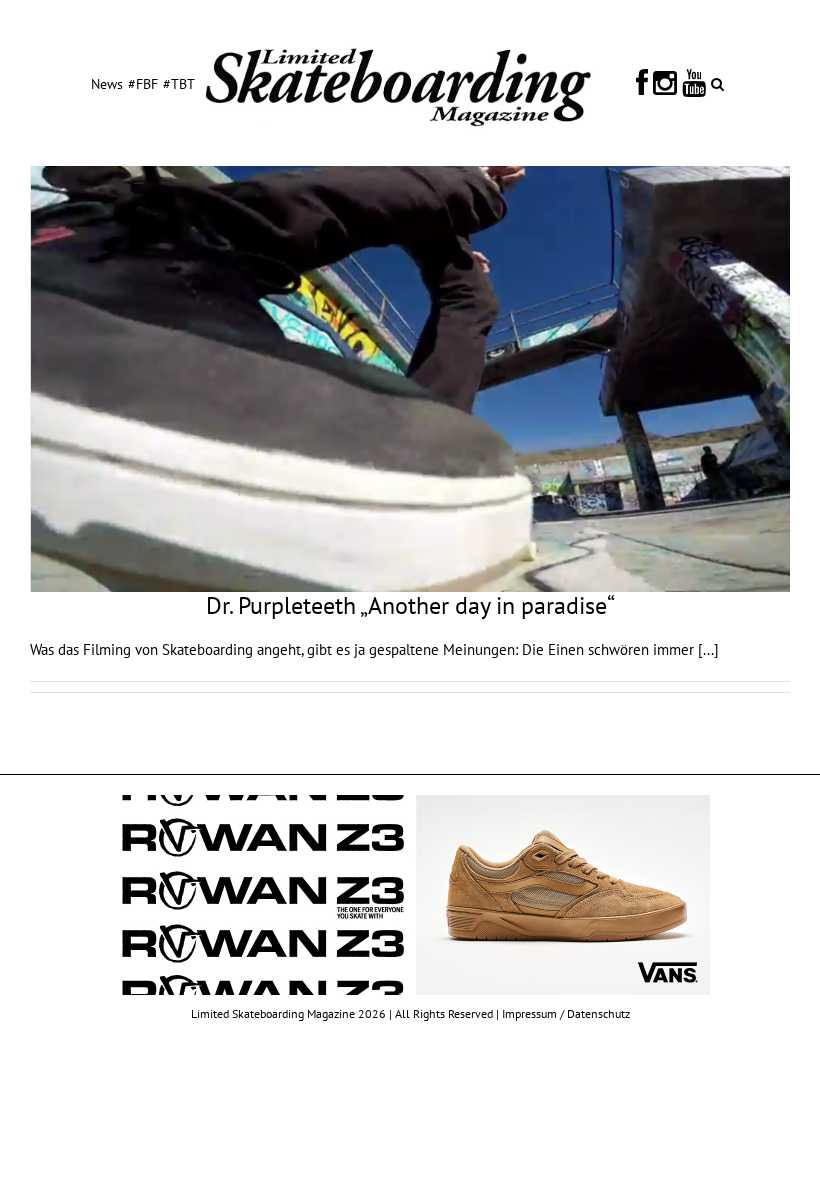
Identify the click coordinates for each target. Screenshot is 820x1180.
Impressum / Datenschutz (566, 1013)
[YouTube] (694, 83)
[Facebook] (642, 83)
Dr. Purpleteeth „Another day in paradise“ (410, 605)
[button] (717, 83)
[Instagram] (665, 83)
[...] (708, 649)
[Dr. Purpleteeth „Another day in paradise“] (410, 379)
